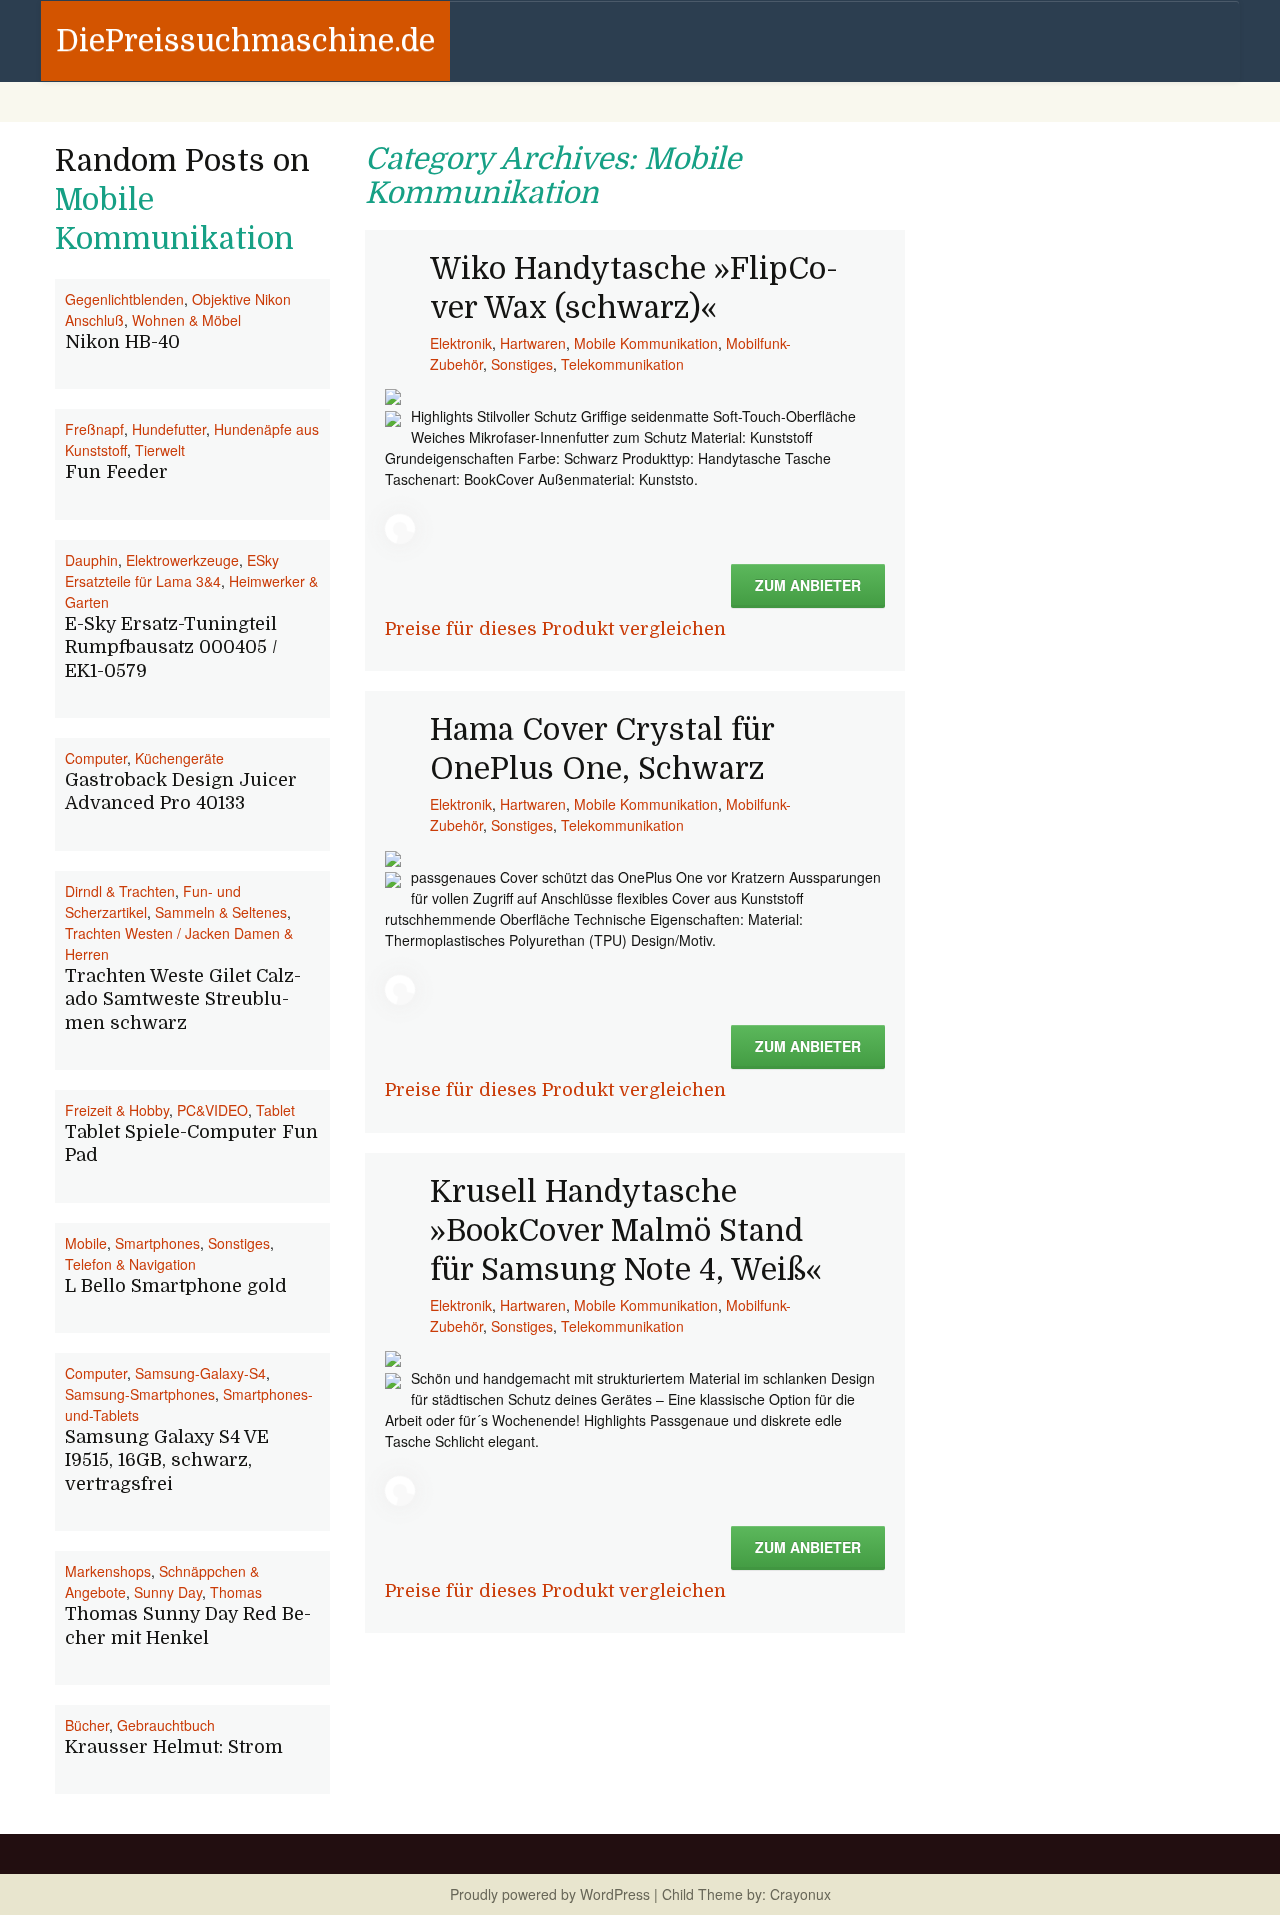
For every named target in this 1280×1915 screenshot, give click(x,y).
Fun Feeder (116, 472)
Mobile (86, 1243)
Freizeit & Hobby (117, 1110)
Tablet (275, 1110)
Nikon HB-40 (122, 342)
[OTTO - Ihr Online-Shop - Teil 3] (393, 1357)
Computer (96, 758)
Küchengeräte (179, 758)
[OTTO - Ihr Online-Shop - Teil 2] (393, 856)
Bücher (87, 1725)
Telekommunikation (622, 364)
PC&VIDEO (212, 1110)
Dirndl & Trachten (120, 891)
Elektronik (461, 343)
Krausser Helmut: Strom (174, 1747)
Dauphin (91, 560)
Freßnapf (94, 429)
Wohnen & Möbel (186, 320)
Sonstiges (522, 364)
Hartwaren (533, 343)
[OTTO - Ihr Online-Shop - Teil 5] (393, 395)
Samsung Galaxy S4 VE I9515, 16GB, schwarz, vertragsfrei (167, 1460)
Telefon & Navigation (130, 1264)
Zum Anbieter (808, 585)
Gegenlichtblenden (124, 299)
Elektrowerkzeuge (182, 560)
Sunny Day (168, 1592)
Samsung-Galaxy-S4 (200, 1373)
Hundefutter (169, 429)
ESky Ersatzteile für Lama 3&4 (172, 570)
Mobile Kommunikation (646, 343)
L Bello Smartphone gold (176, 1286)
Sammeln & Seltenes (221, 912)
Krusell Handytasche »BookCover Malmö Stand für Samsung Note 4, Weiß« (626, 1231)
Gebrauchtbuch (166, 1725)
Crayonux (798, 1894)
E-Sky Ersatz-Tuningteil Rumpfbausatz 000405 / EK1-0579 (171, 647)
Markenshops (108, 1571)
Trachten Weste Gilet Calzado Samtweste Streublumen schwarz (183, 999)
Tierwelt (160, 450)
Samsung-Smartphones (140, 1394)
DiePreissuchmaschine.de (245, 41)
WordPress (615, 1894)
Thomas (236, 1592)
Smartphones (157, 1243)
